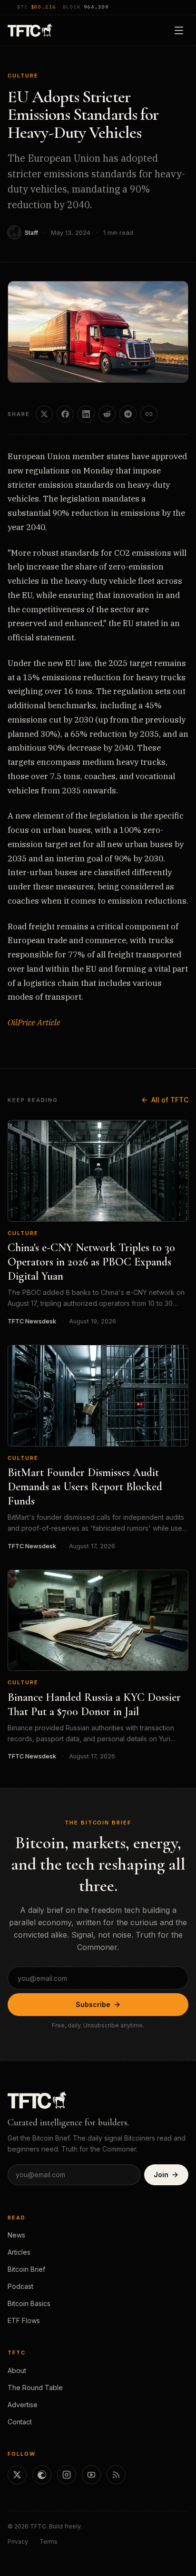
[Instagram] (67, 2475)
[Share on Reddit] (107, 414)
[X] (17, 2475)
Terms (49, 2542)
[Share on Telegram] (128, 414)
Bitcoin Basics (29, 2303)
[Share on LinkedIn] (86, 414)
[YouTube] (91, 2475)
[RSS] (116, 2475)
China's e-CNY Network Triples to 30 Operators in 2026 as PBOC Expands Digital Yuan (91, 1262)
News (16, 2235)
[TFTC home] (30, 30)
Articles (19, 2252)
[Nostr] (42, 2475)
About (17, 2370)
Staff (31, 233)
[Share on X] (44, 414)
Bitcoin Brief (26, 2269)
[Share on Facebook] (65, 414)
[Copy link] (149, 414)
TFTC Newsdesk (32, 1321)
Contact (20, 2422)
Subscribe (93, 2004)
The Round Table (35, 2388)
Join (161, 2175)
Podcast (20, 2286)
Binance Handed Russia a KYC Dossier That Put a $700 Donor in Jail (94, 1704)
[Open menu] (179, 30)
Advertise (23, 2405)
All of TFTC (170, 1100)
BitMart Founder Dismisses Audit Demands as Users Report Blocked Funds (85, 1487)
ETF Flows (24, 2320)
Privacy (18, 2542)
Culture (23, 76)
